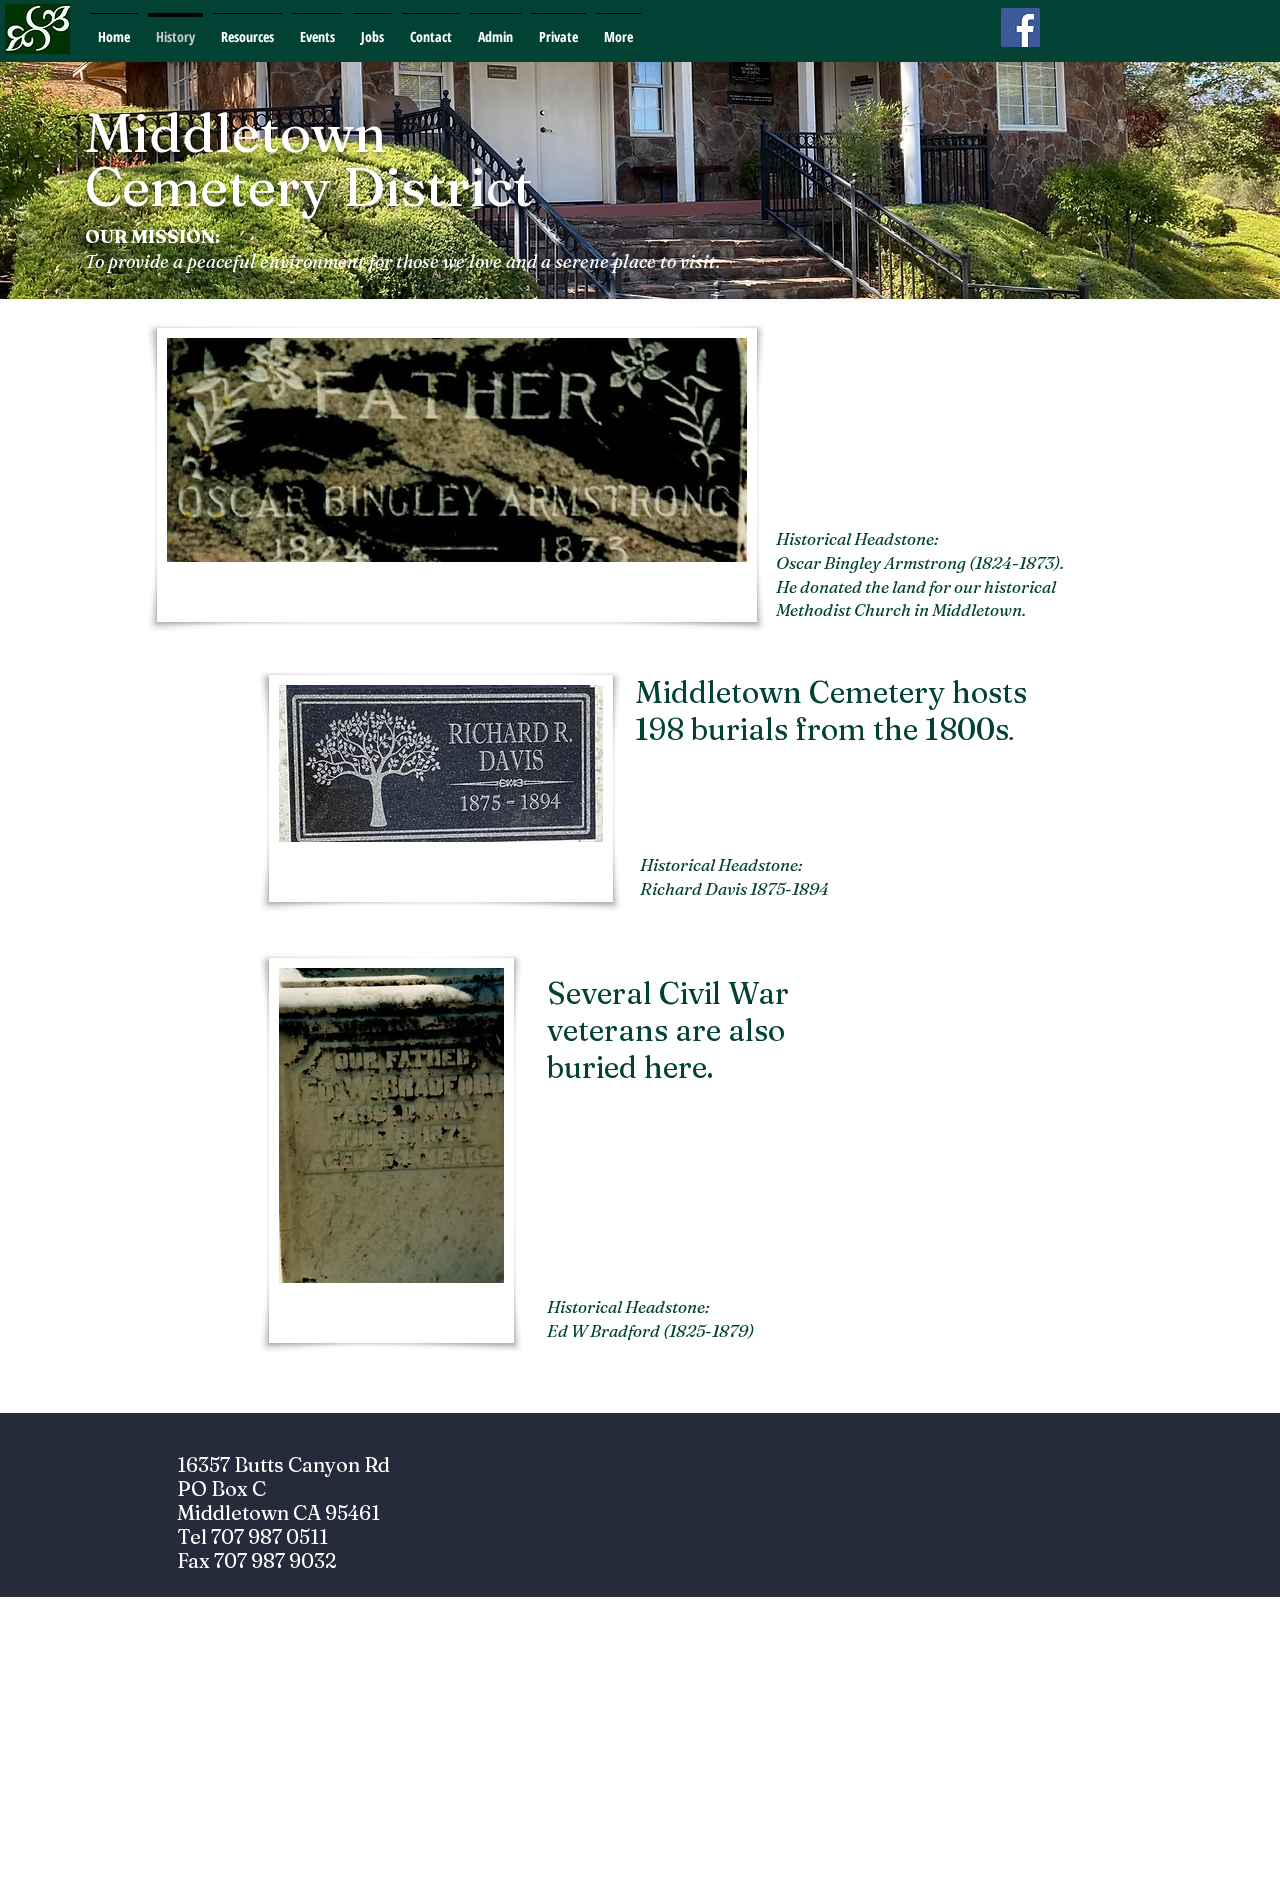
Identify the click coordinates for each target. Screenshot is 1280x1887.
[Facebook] (1020, 27)
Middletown (236, 132)
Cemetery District (309, 186)
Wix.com (775, 1876)
